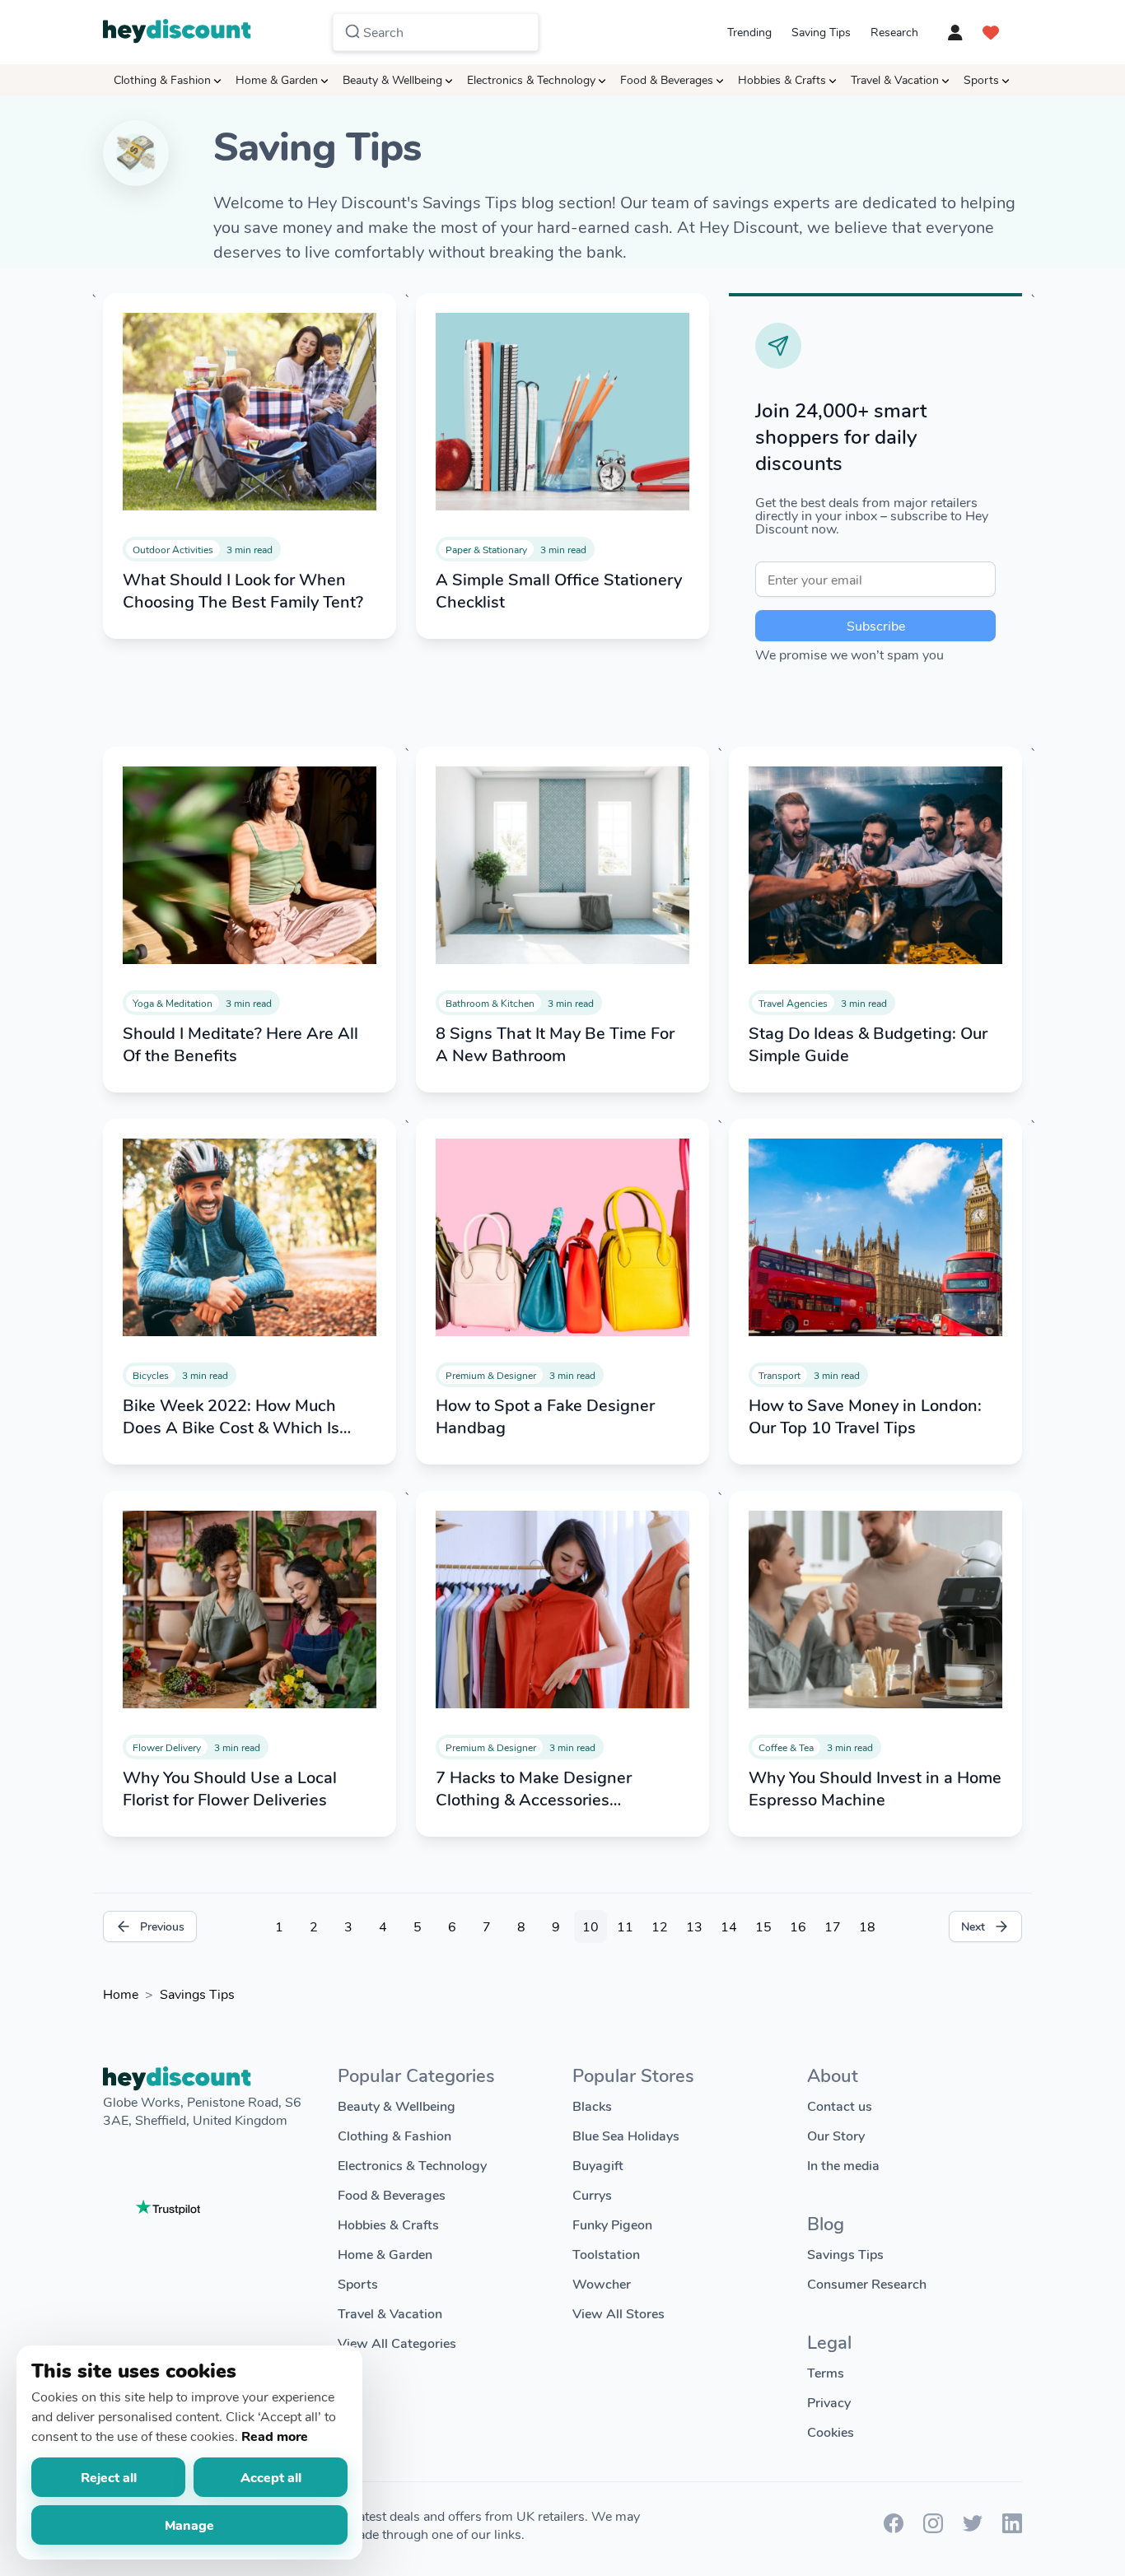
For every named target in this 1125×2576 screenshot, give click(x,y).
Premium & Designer (491, 1375)
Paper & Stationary (486, 549)
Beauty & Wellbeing (392, 79)
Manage (189, 2525)
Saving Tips (821, 32)
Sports (981, 79)
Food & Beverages (667, 79)
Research (894, 32)
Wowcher (602, 2283)
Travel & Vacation (895, 79)
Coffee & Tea (786, 1747)
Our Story (836, 2135)
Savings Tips (197, 1994)
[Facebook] (894, 2528)
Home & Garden (277, 79)
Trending (749, 32)
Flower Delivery (167, 1747)
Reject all (109, 2477)
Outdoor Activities (173, 549)
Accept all (271, 2477)
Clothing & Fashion (162, 79)
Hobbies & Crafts (782, 79)
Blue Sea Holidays (626, 2135)
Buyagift (598, 2165)
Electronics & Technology (531, 79)
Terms (826, 2372)
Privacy (829, 2402)
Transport (780, 1375)
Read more (275, 2436)
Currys (592, 2194)
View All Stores (619, 2313)
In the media (843, 2165)
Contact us (840, 2106)
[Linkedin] (1012, 2528)
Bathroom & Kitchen (490, 1003)
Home (121, 1994)
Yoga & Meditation (173, 1003)
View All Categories (397, 2343)
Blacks (592, 2106)
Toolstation (606, 2254)
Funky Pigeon (612, 2224)
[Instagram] (933, 2528)
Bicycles (151, 1375)
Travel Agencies (793, 1003)
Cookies (831, 2432)
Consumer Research (867, 2283)
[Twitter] (973, 2528)
